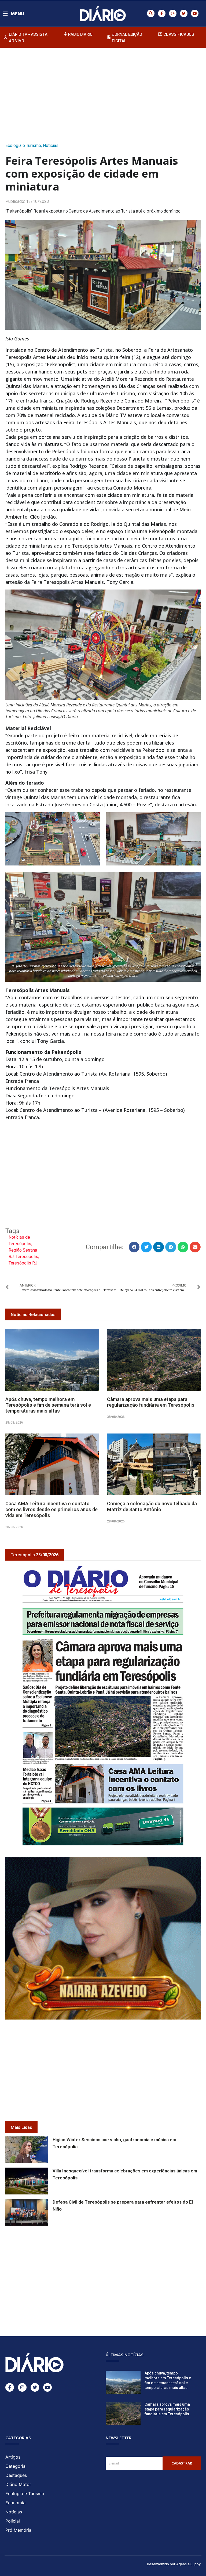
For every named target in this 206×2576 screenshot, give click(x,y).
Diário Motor (18, 2484)
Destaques (16, 2475)
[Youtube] (195, 13)
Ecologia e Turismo (23, 145)
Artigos (13, 2457)
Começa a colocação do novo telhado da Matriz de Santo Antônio (152, 1506)
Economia (15, 2503)
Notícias (51, 145)
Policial (13, 2521)
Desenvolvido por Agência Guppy (174, 2564)
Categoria (15, 2466)
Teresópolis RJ (23, 1263)
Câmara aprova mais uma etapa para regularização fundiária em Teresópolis (151, 1402)
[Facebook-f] (162, 13)
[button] (151, 13)
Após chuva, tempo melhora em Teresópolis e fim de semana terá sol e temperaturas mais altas (48, 1405)
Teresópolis (27, 1257)
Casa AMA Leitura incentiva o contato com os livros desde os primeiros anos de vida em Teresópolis (51, 1509)
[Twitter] (184, 13)
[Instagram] (173, 13)
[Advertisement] (106, 94)
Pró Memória (18, 2530)
